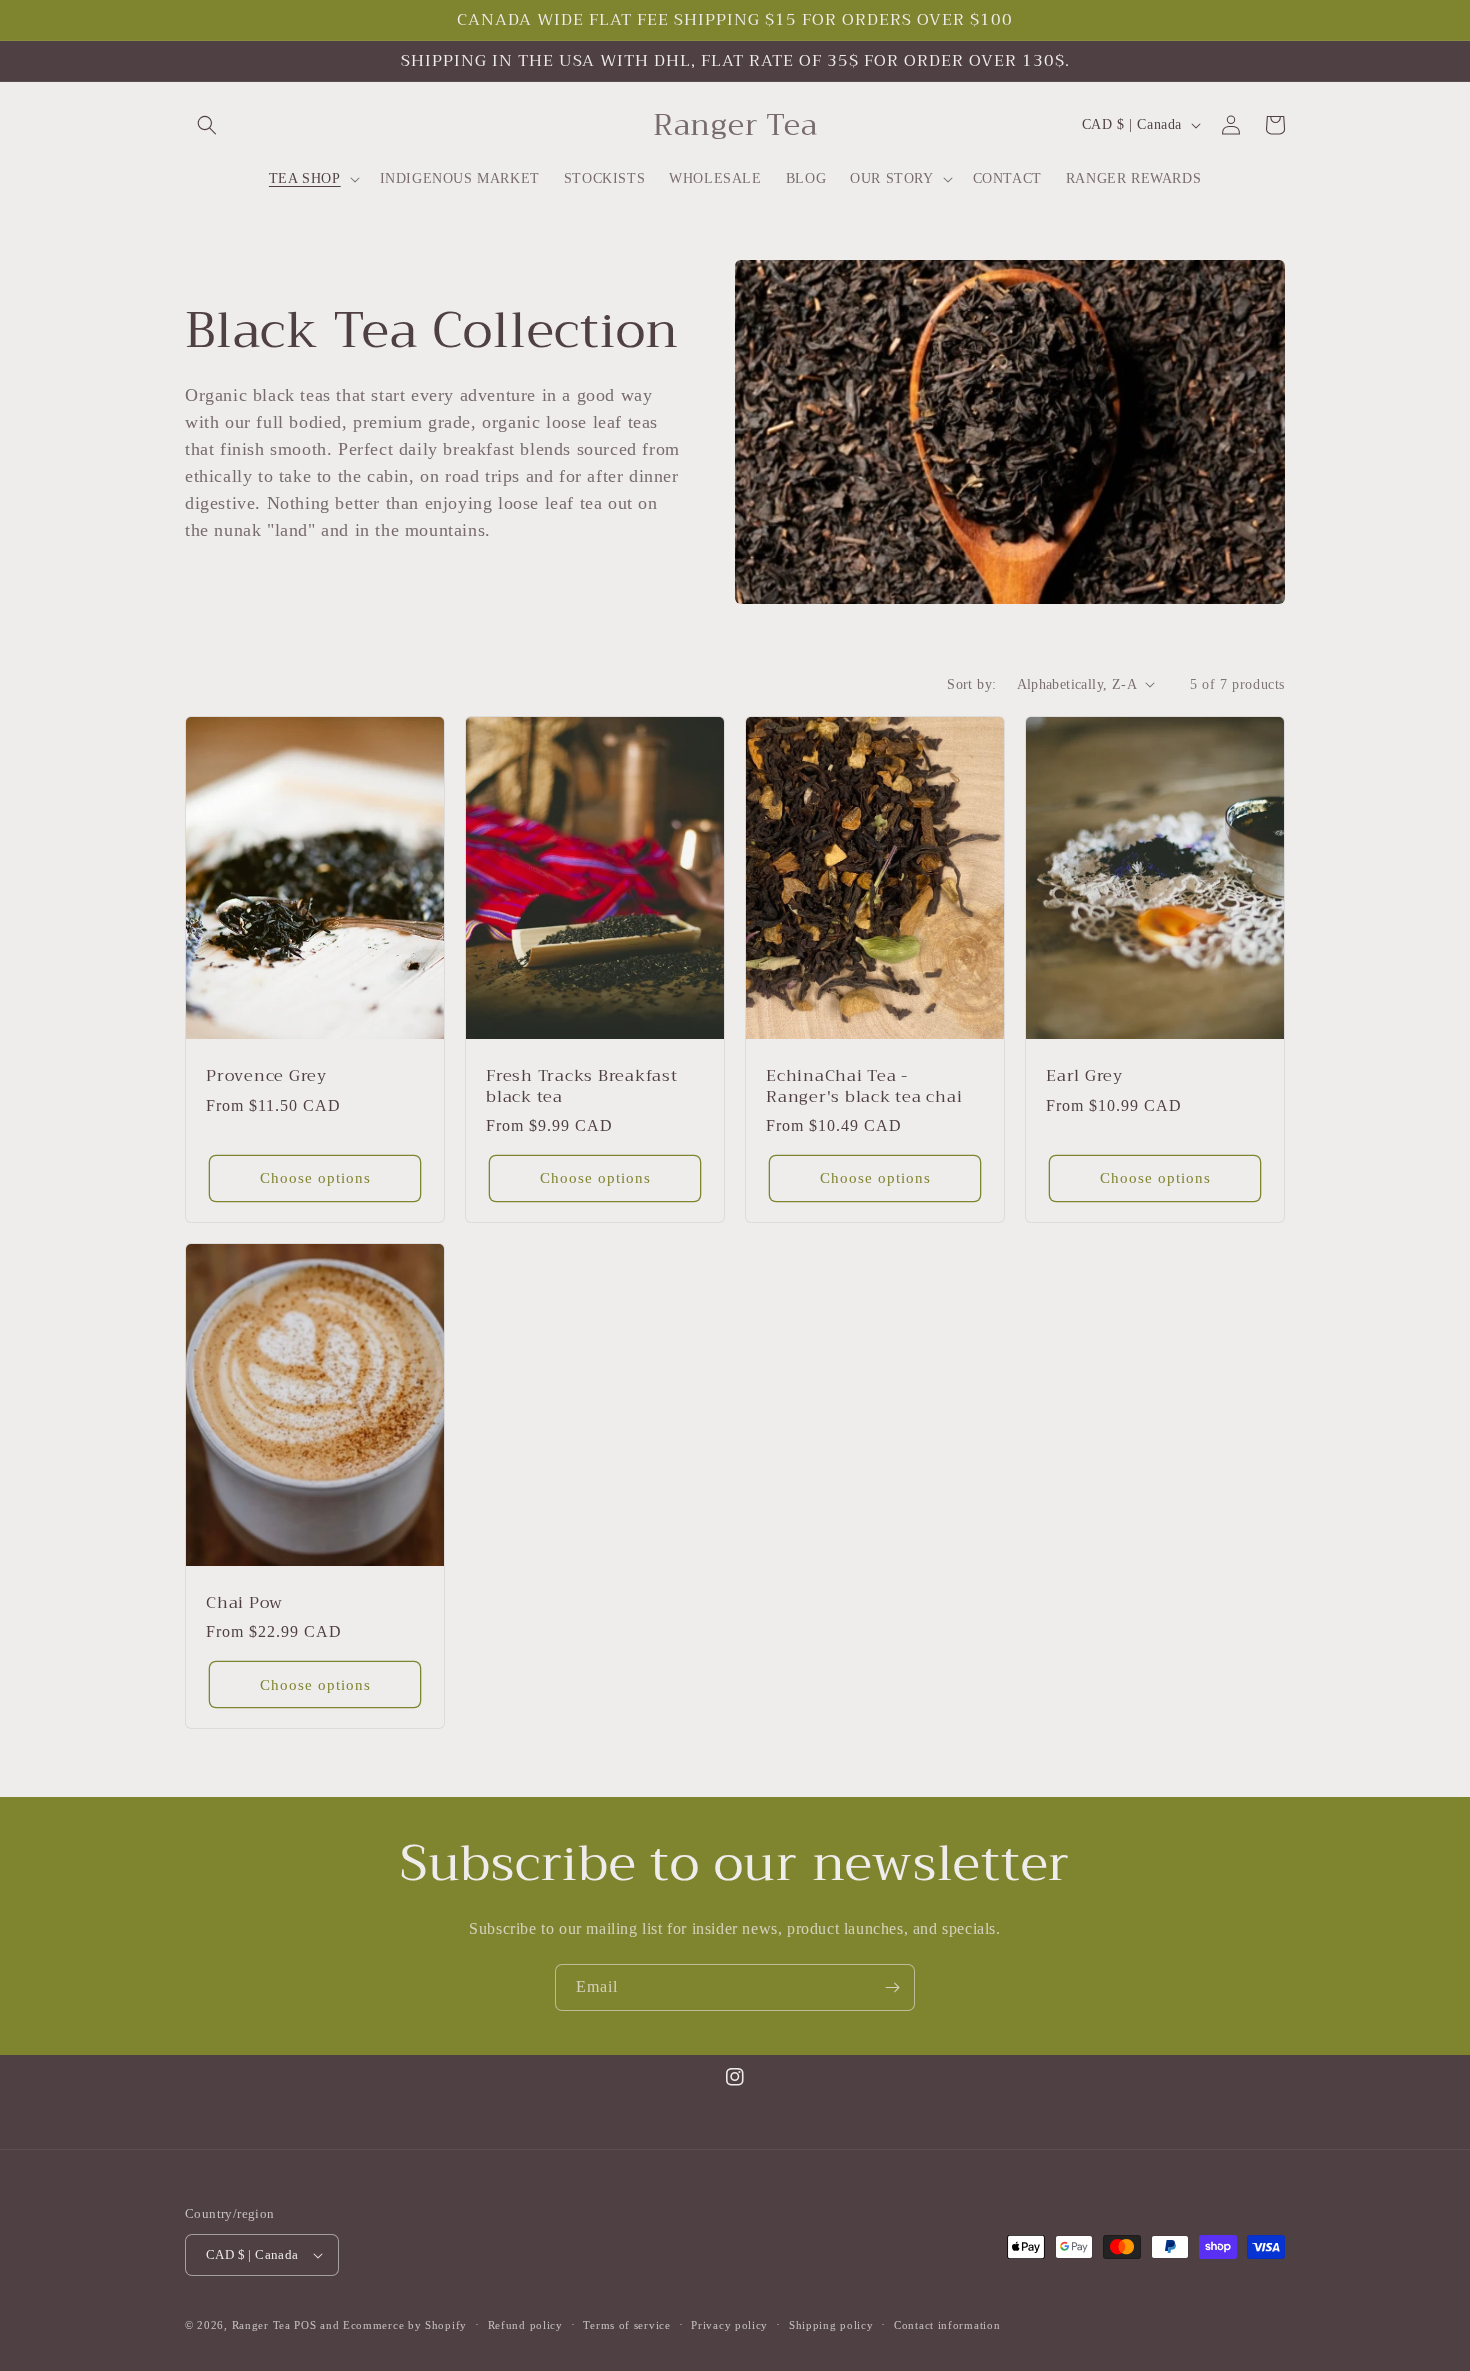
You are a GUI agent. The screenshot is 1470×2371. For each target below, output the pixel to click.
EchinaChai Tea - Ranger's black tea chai (864, 1086)
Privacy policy (729, 2325)
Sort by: (971, 684)
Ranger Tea (261, 2325)
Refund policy (525, 2325)
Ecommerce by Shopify (405, 2325)
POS (305, 2325)
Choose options (315, 1178)
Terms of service (626, 2325)
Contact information (947, 2325)
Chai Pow (244, 1603)
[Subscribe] (892, 1987)
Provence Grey (266, 1076)
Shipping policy (831, 2325)
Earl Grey (1084, 1076)
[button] (207, 125)
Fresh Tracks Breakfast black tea (582, 1086)
